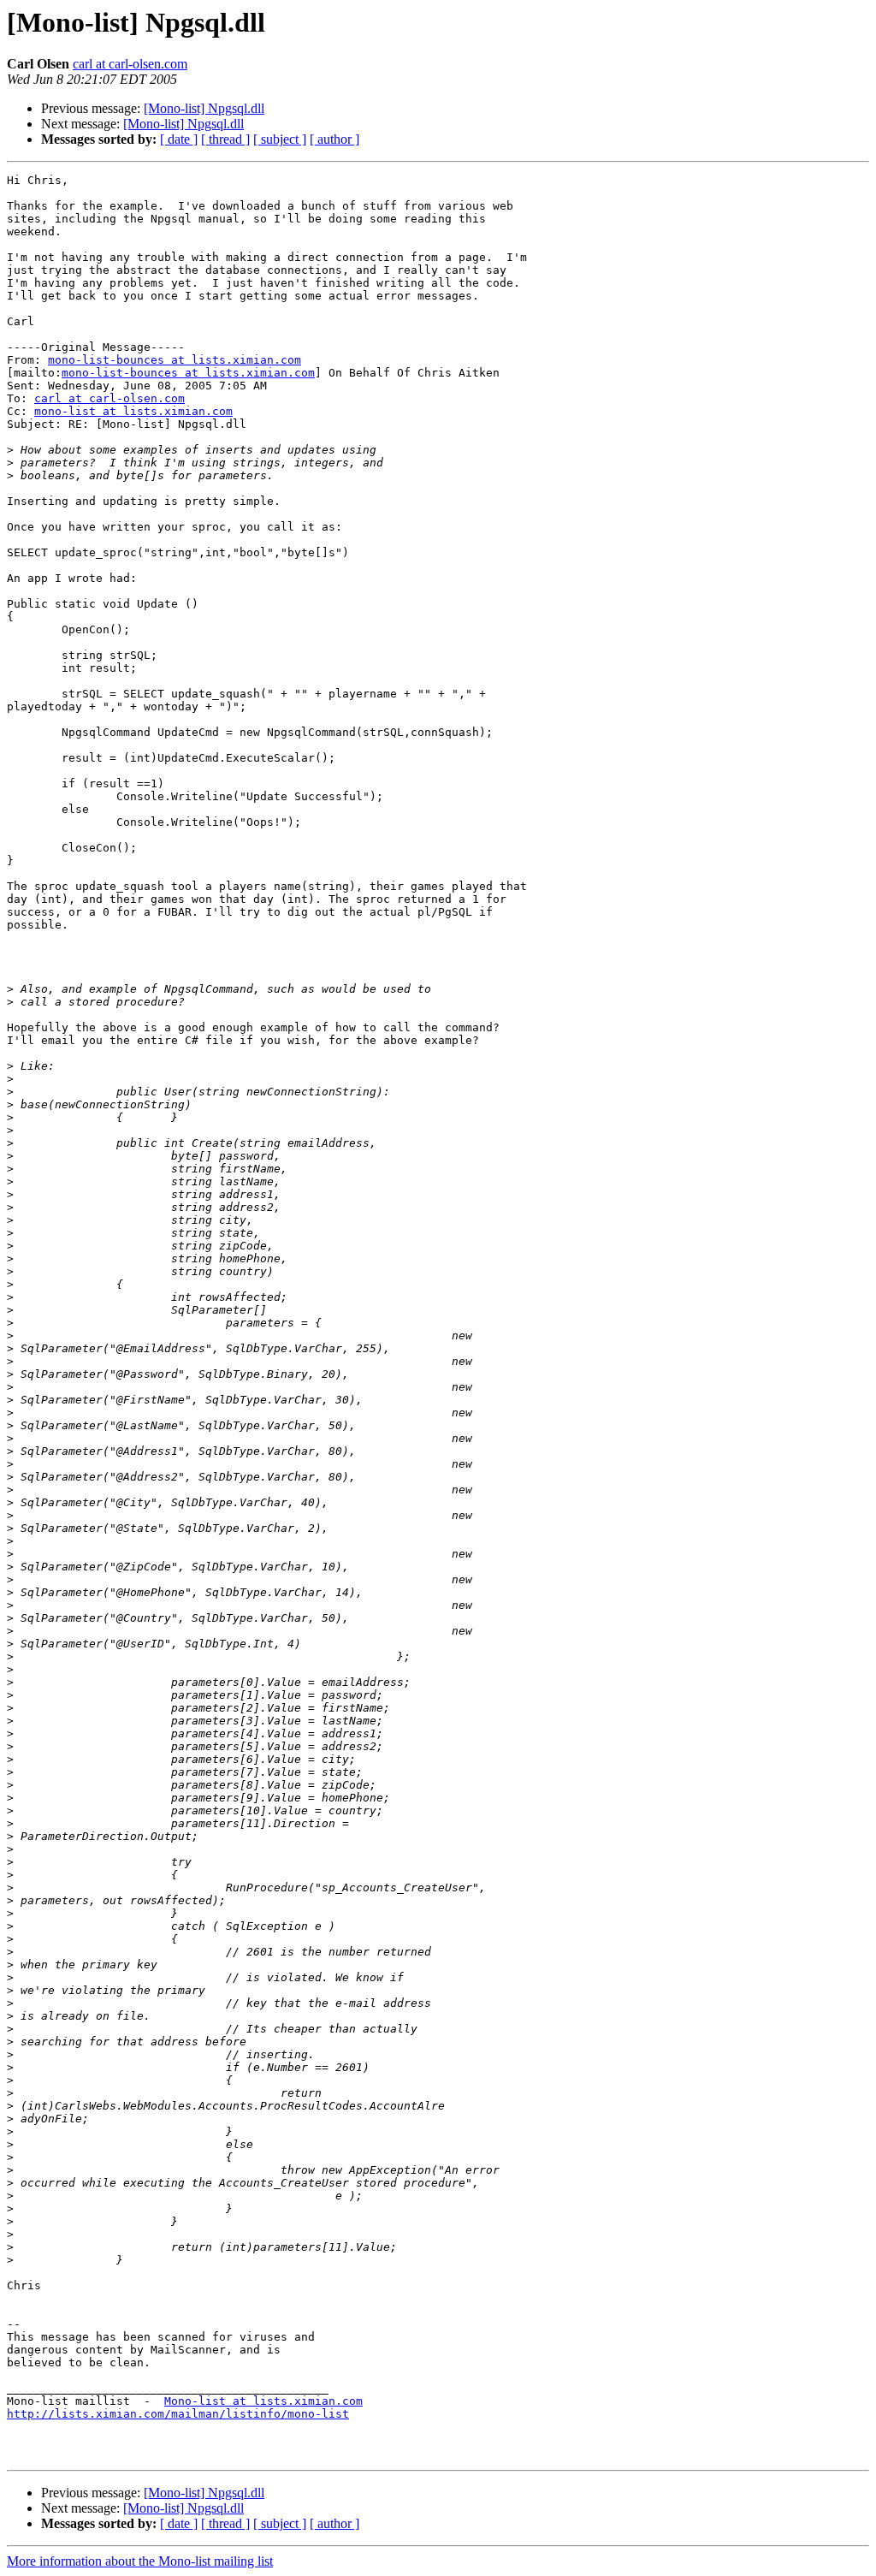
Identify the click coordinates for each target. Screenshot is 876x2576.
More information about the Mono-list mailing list (140, 2561)
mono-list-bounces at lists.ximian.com (175, 360)
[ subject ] (280, 139)
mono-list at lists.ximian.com (133, 411)
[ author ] (334, 139)
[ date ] (179, 139)
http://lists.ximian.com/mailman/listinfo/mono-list (178, 2414)
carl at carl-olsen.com (130, 64)
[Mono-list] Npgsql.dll (204, 108)
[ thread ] (225, 139)
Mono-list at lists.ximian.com (263, 2401)
